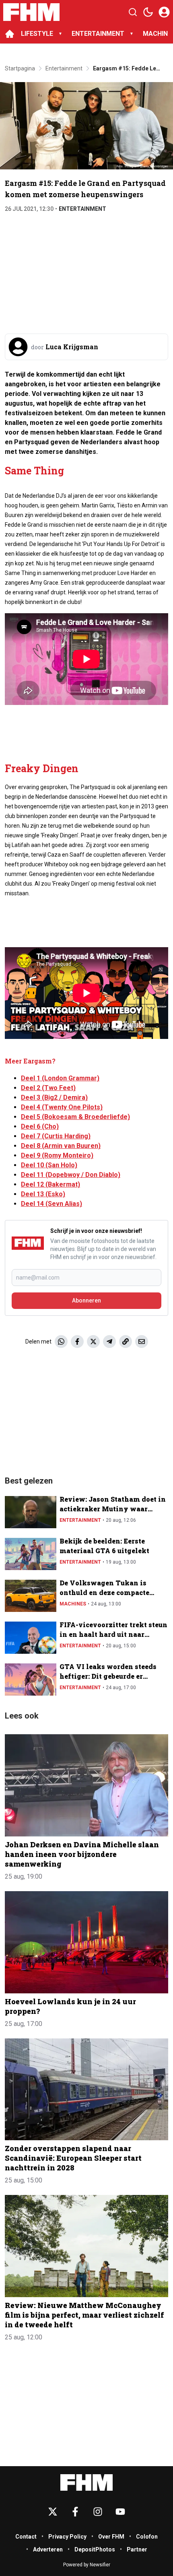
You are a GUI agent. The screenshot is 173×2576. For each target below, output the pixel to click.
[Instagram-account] (98, 2512)
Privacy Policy (67, 2537)
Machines (73, 1604)
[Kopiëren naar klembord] (126, 1342)
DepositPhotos (95, 2549)
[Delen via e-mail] (142, 1342)
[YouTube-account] (120, 2512)
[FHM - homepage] (31, 12)
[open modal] (164, 12)
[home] (10, 34)
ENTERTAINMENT (98, 34)
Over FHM (111, 2537)
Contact (26, 2537)
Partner (137, 2549)
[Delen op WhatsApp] (61, 1342)
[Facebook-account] (75, 2512)
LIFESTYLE (37, 34)
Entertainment (82, 209)
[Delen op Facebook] (77, 1342)
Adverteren (48, 2549)
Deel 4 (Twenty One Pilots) (62, 1107)
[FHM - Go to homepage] (86, 2482)
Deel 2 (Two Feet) (48, 1088)
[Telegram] (109, 1342)
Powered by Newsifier (87, 2565)
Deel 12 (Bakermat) (50, 1184)
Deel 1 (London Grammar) (60, 1078)
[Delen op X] (93, 1342)
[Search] (133, 12)
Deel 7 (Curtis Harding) (56, 1136)
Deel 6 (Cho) (40, 1126)
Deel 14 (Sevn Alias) (51, 1204)
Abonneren (86, 1300)
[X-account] (53, 2512)
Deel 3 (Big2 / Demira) (54, 1097)
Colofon (147, 2537)
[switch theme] (148, 12)
